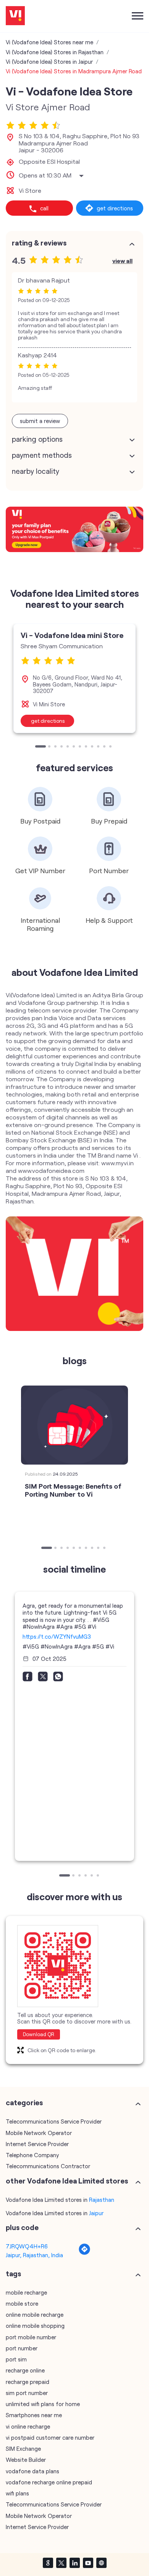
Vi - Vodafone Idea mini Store (72, 635)
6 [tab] (74, 747)
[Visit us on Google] (48, 2563)
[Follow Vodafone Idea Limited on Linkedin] (74, 2563)
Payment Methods (42, 455)
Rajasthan (102, 2200)
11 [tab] (105, 747)
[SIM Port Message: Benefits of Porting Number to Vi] (74, 1425)
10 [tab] (99, 747)
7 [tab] (81, 747)
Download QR (39, 2034)
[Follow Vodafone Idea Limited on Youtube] (88, 2563)
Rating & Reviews (39, 243)
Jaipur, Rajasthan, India (34, 2255)
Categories (24, 2103)
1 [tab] (37, 747)
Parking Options (37, 439)
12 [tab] (111, 747)
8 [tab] (87, 747)
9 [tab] (93, 747)
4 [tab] (62, 747)
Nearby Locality (36, 471)
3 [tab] (56, 747)
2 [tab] (50, 747)
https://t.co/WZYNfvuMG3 (57, 1636)
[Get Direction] (84, 2253)
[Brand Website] (101, 2563)
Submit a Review (40, 421)
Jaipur (96, 2213)
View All (122, 261)
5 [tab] (68, 747)
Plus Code (22, 2227)
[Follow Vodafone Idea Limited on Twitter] (61, 2563)
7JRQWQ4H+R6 (27, 2246)
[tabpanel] (74, 678)
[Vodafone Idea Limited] (15, 16)
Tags (13, 2274)
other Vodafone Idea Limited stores (67, 2181)
